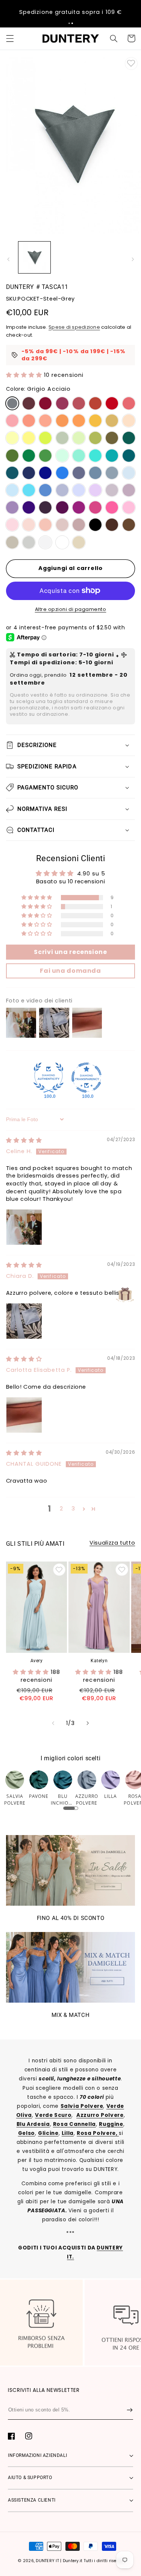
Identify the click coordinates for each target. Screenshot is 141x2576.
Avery (37, 1661)
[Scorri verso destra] (133, 259)
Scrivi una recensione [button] (70, 952)
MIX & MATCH (71, 2015)
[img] (24, 1140)
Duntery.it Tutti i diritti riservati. (95, 2561)
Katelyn (99, 1661)
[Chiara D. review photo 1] (24, 1321)
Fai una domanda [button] (70, 971)
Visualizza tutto (112, 1543)
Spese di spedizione (74, 327)
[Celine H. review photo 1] (24, 1227)
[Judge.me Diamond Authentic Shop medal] (49, 1078)
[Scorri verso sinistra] (8, 259)
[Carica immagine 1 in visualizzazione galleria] (34, 258)
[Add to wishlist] (131, 63)
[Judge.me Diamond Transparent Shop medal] (86, 1078)
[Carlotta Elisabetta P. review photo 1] (24, 1415)
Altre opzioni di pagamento (71, 609)
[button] (69, 23)
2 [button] (61, 1509)
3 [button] (73, 1509)
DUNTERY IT (47, 2561)
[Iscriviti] (130, 2410)
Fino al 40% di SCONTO (71, 1918)
